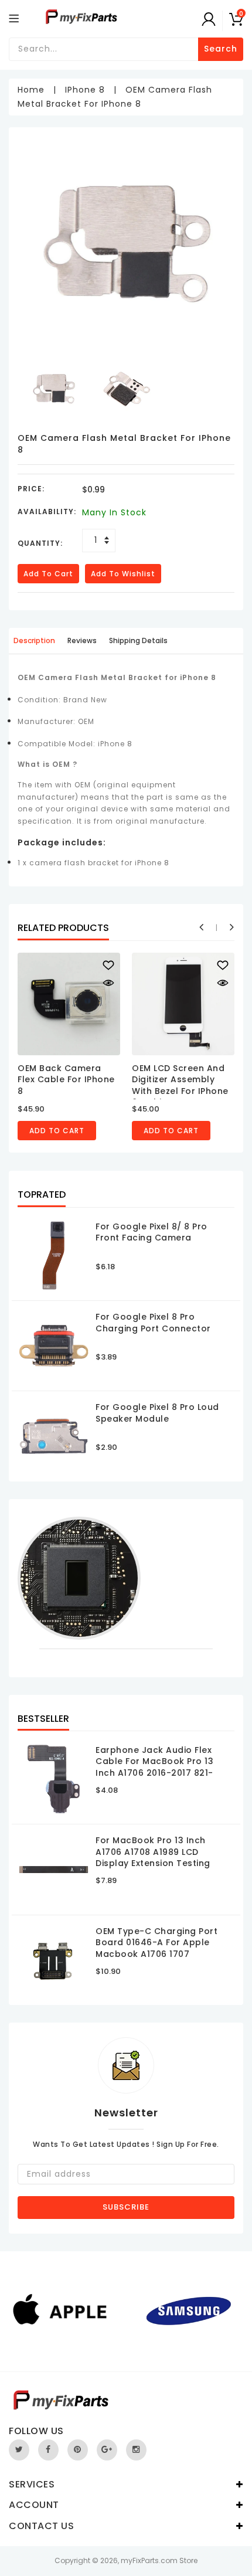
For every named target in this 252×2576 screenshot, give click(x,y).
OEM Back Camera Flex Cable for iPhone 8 (66, 1080)
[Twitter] (19, 2450)
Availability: (47, 512)
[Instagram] (136, 2450)
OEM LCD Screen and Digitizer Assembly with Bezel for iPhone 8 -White (180, 1085)
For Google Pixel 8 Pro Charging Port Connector (153, 1323)
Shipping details (138, 640)
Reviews (82, 640)
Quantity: (40, 543)
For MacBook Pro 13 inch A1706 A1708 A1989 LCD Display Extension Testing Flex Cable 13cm (153, 1858)
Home (31, 90)
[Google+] (107, 2450)
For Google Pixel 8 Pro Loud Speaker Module (157, 1413)
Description (34, 640)
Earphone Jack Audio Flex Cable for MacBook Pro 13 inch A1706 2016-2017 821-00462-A (154, 1767)
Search (221, 49)
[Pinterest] (78, 2450)
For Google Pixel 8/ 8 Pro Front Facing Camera (151, 1232)
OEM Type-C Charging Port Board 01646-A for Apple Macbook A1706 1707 (156, 1943)
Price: (31, 489)
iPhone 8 (85, 90)
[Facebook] (48, 2450)
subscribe (126, 2207)
